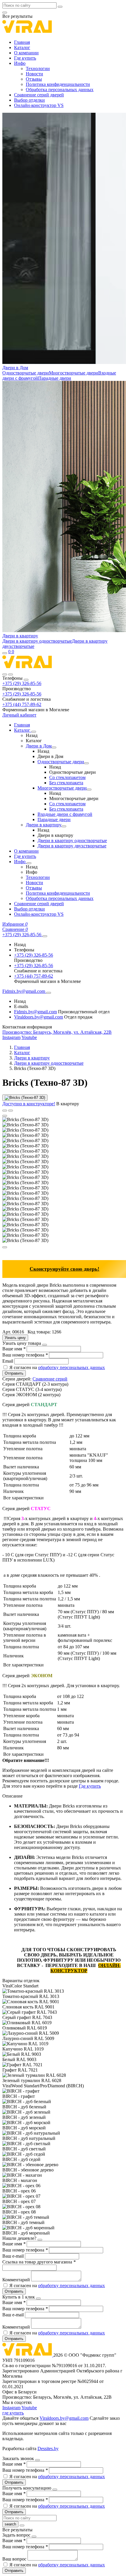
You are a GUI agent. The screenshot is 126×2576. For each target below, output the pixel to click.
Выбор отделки (29, 100)
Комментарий (17, 2280)
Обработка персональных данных (60, 90)
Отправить (14, 1373)
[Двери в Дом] (54, 747)
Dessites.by (48, 2448)
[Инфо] (29, 863)
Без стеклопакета (66, 783)
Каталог (22, 47)
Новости (34, 74)
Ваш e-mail (14, 2256)
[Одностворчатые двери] (86, 763)
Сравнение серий (50, 1379)
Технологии (38, 68)
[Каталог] (34, 732)
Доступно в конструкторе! (29, 1104)
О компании (26, 53)
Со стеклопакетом (67, 777)
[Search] (11, 674)
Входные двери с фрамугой (65, 814)
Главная (22, 42)
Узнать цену (15, 1338)
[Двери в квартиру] (64, 826)
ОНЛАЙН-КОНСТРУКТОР (86, 1968)
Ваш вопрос (15, 2559)
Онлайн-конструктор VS (39, 105)
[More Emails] (49, 993)
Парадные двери (55, 378)
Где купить (25, 58)
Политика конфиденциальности (58, 84)
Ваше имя (14, 1349)
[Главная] (27, 668)
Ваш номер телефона (25, 1355)
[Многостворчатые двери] (89, 790)
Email (8, 1361)
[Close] (26, 680)
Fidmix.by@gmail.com (35, 1012)
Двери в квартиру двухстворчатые (72, 846)
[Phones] (5, 674)
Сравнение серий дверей (39, 95)
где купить (13, 2413)
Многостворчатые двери (74, 373)
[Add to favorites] (5, 1111)
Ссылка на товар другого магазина (39, 2262)
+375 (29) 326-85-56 (22, 683)
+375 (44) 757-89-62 (22, 704)
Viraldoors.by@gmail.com (39, 1017)
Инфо (20, 63)
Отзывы (34, 79)
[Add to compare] (11, 1111)
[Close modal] (45, 1345)
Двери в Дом (15, 368)
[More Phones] (45, 936)
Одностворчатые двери (26, 373)
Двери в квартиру (20, 636)
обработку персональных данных (71, 1367)
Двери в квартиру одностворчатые (37, 641)
